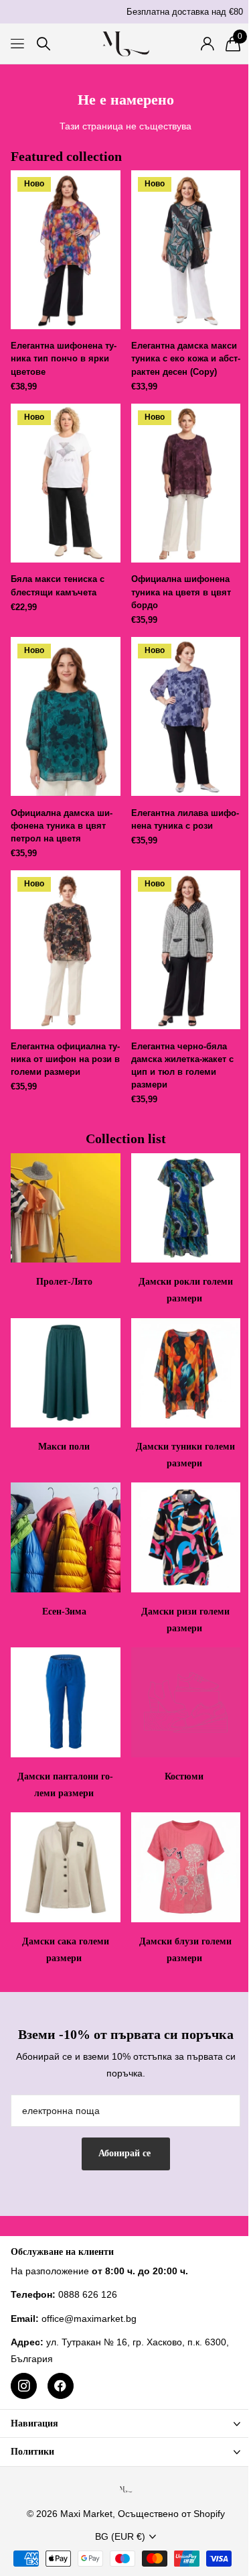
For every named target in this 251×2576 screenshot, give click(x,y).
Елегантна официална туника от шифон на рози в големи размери (65, 1059)
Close (125, 2423)
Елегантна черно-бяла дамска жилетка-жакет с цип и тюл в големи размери (182, 1066)
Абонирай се (126, 2153)
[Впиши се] (207, 44)
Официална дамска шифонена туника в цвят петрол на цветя (62, 826)
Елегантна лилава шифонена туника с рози (185, 819)
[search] (44, 44)
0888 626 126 (88, 2294)
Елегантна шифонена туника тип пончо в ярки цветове (64, 358)
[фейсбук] (61, 2386)
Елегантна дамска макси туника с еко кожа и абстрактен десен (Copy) (186, 358)
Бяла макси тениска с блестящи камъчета (58, 585)
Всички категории (18, 44)
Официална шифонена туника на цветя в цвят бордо (181, 592)
